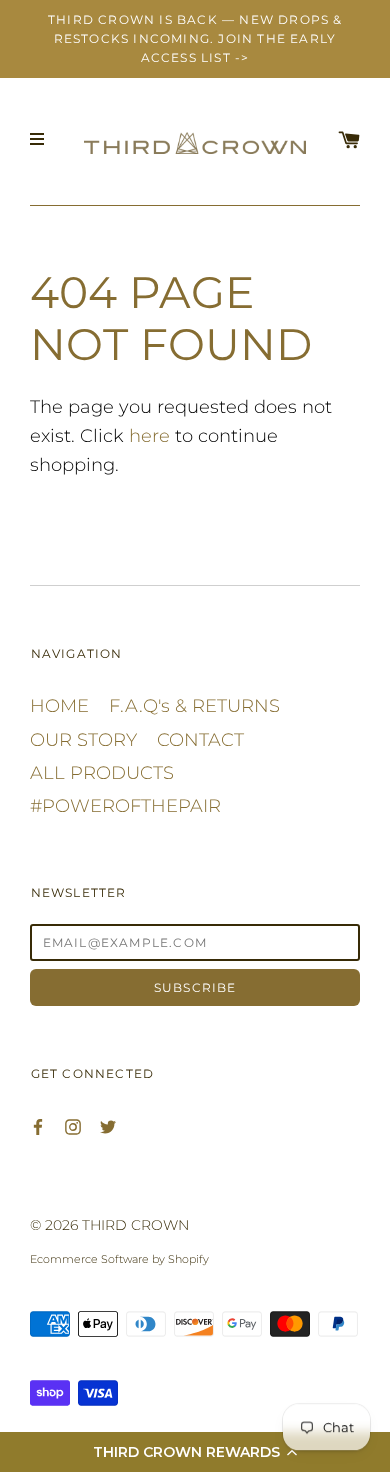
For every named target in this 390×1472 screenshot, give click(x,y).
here (149, 436)
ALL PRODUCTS (102, 773)
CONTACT (200, 740)
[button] (195, 1452)
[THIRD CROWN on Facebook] (38, 1125)
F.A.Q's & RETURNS (194, 706)
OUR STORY (83, 740)
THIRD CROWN (135, 1225)
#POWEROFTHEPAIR (125, 806)
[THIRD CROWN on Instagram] (73, 1125)
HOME (59, 706)
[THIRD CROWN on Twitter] (108, 1125)
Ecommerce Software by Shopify (119, 1259)
